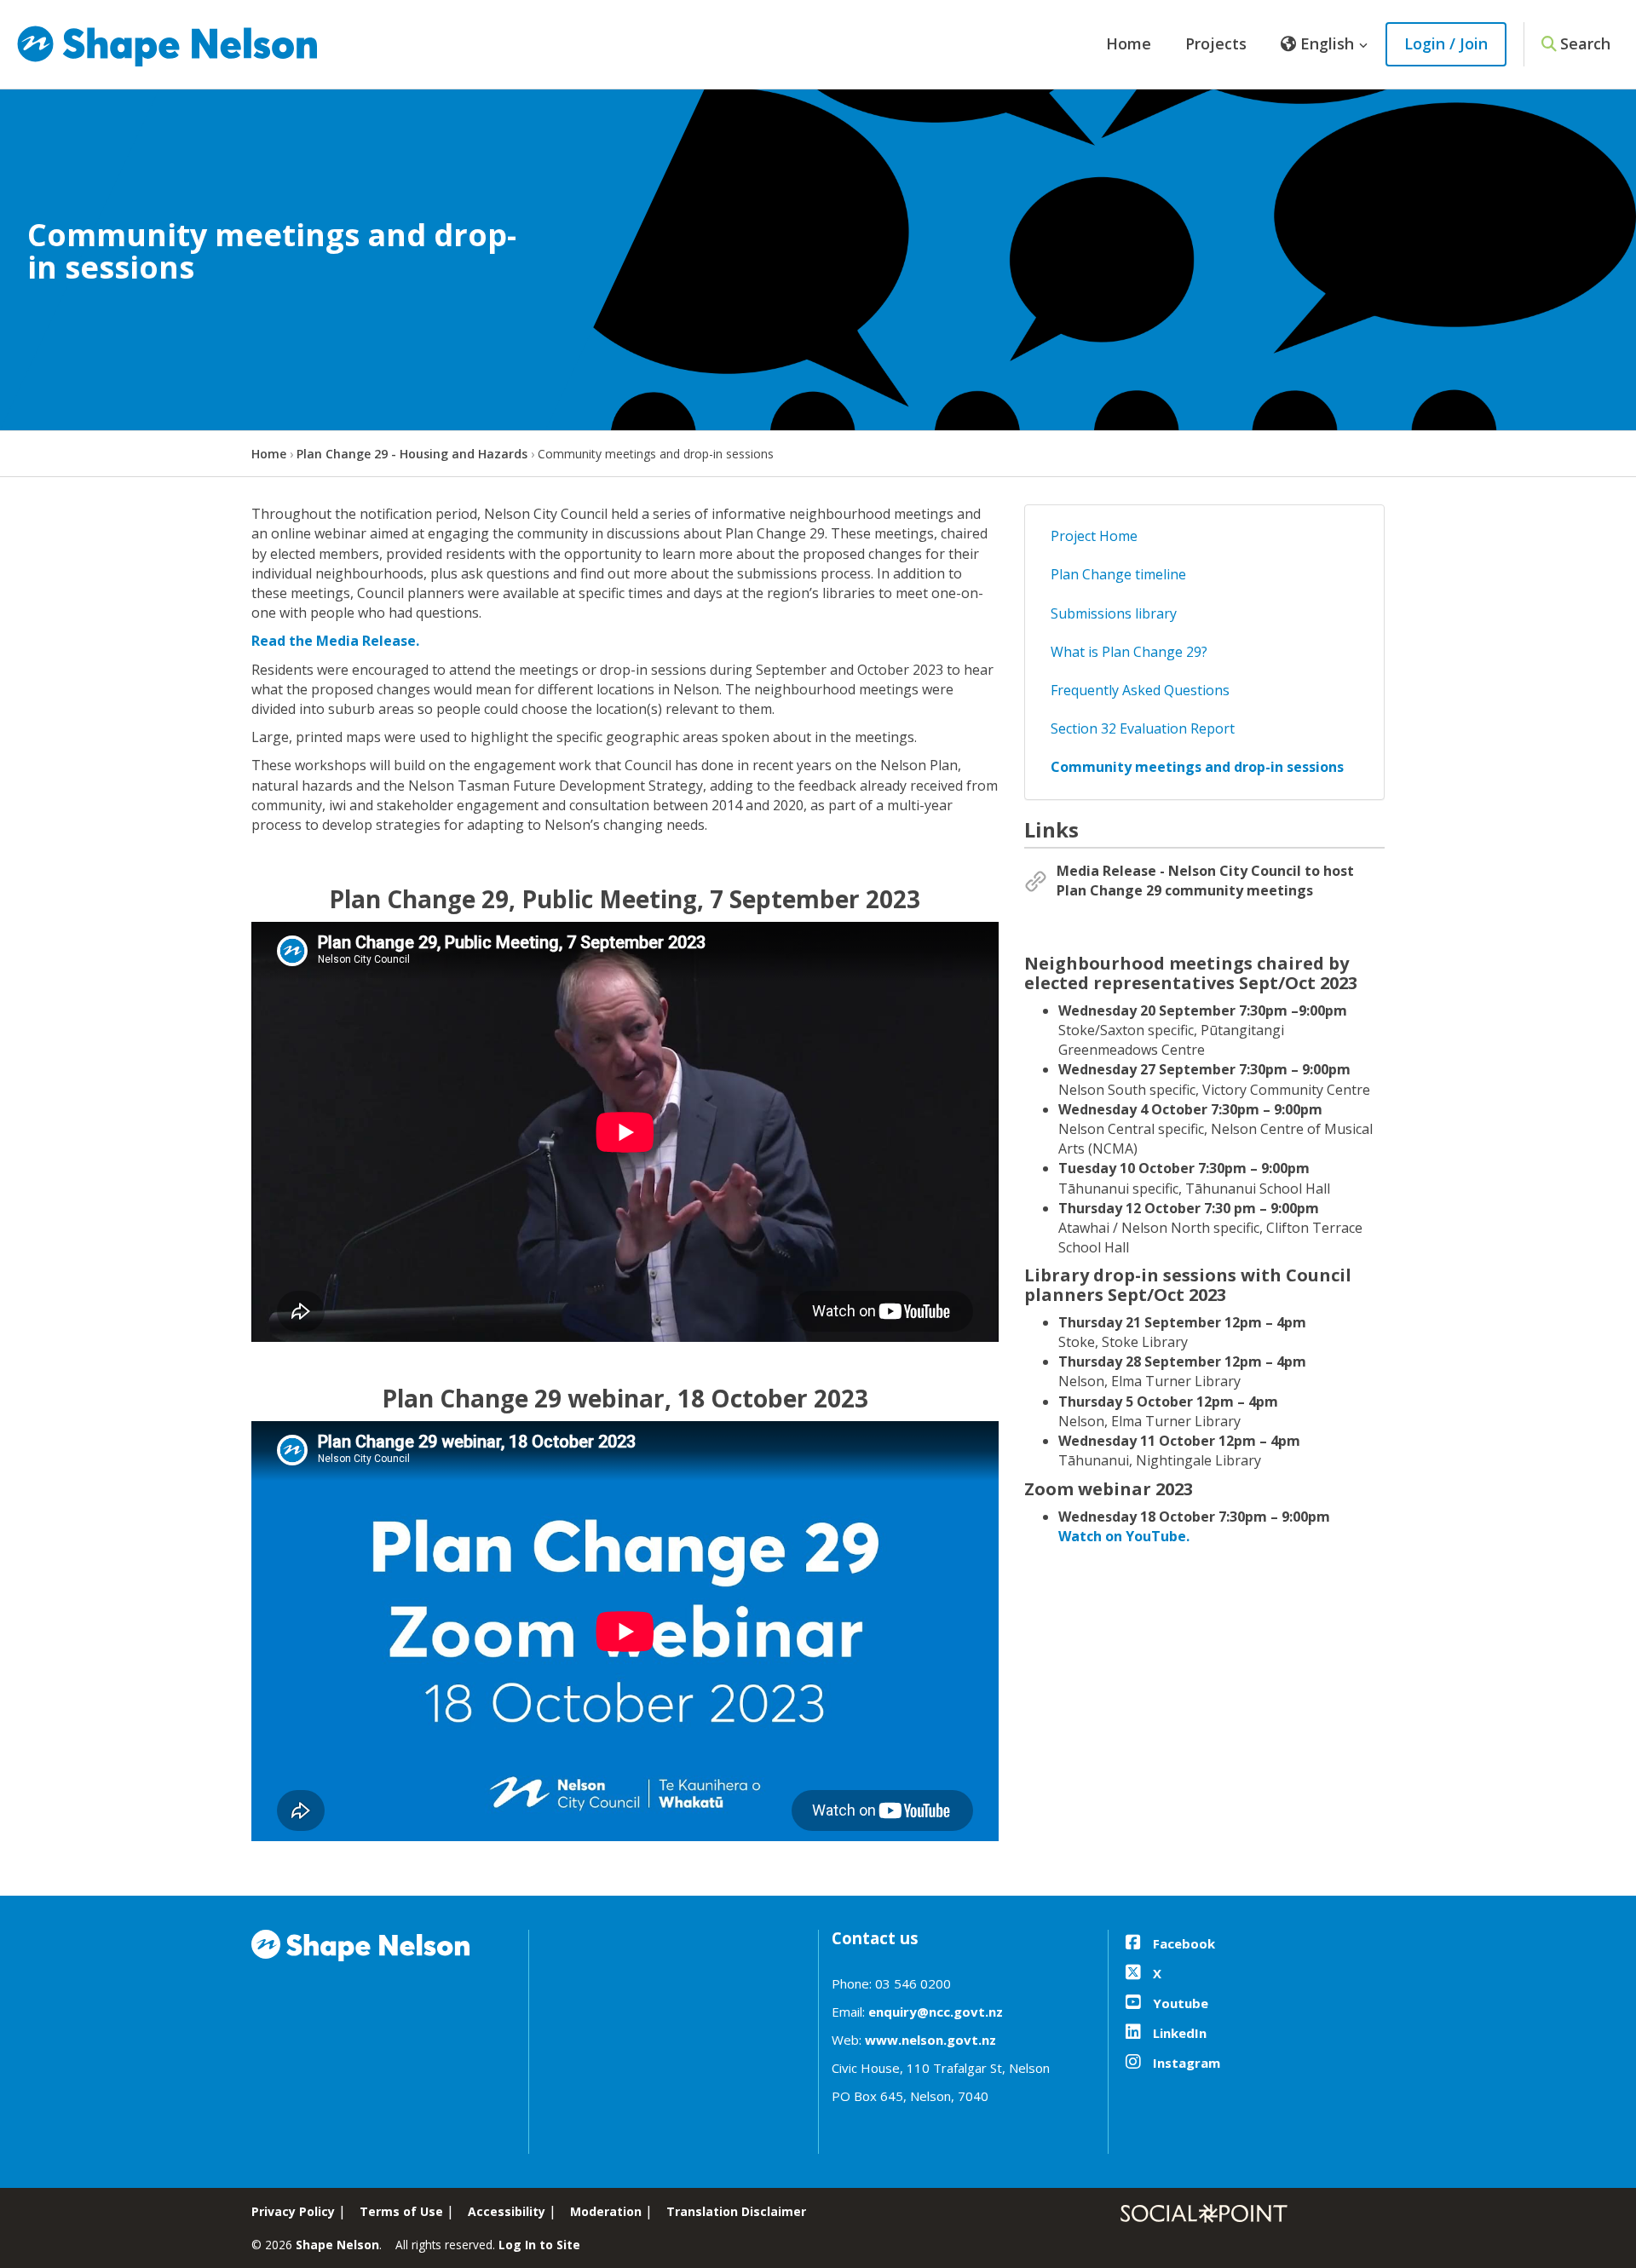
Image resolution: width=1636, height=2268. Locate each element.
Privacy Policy (293, 2211)
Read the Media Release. (335, 641)
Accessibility (507, 2211)
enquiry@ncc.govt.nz (936, 2012)
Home (1129, 43)
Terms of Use (401, 2211)
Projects (1216, 43)
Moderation (606, 2211)
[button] (1325, 44)
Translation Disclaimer (736, 2211)
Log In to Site (539, 2245)
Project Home (1094, 536)
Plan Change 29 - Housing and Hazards (412, 454)
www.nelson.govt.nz (930, 2040)
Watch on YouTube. (1124, 1536)
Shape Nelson (337, 2245)
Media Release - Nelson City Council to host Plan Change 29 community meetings (1205, 881)
